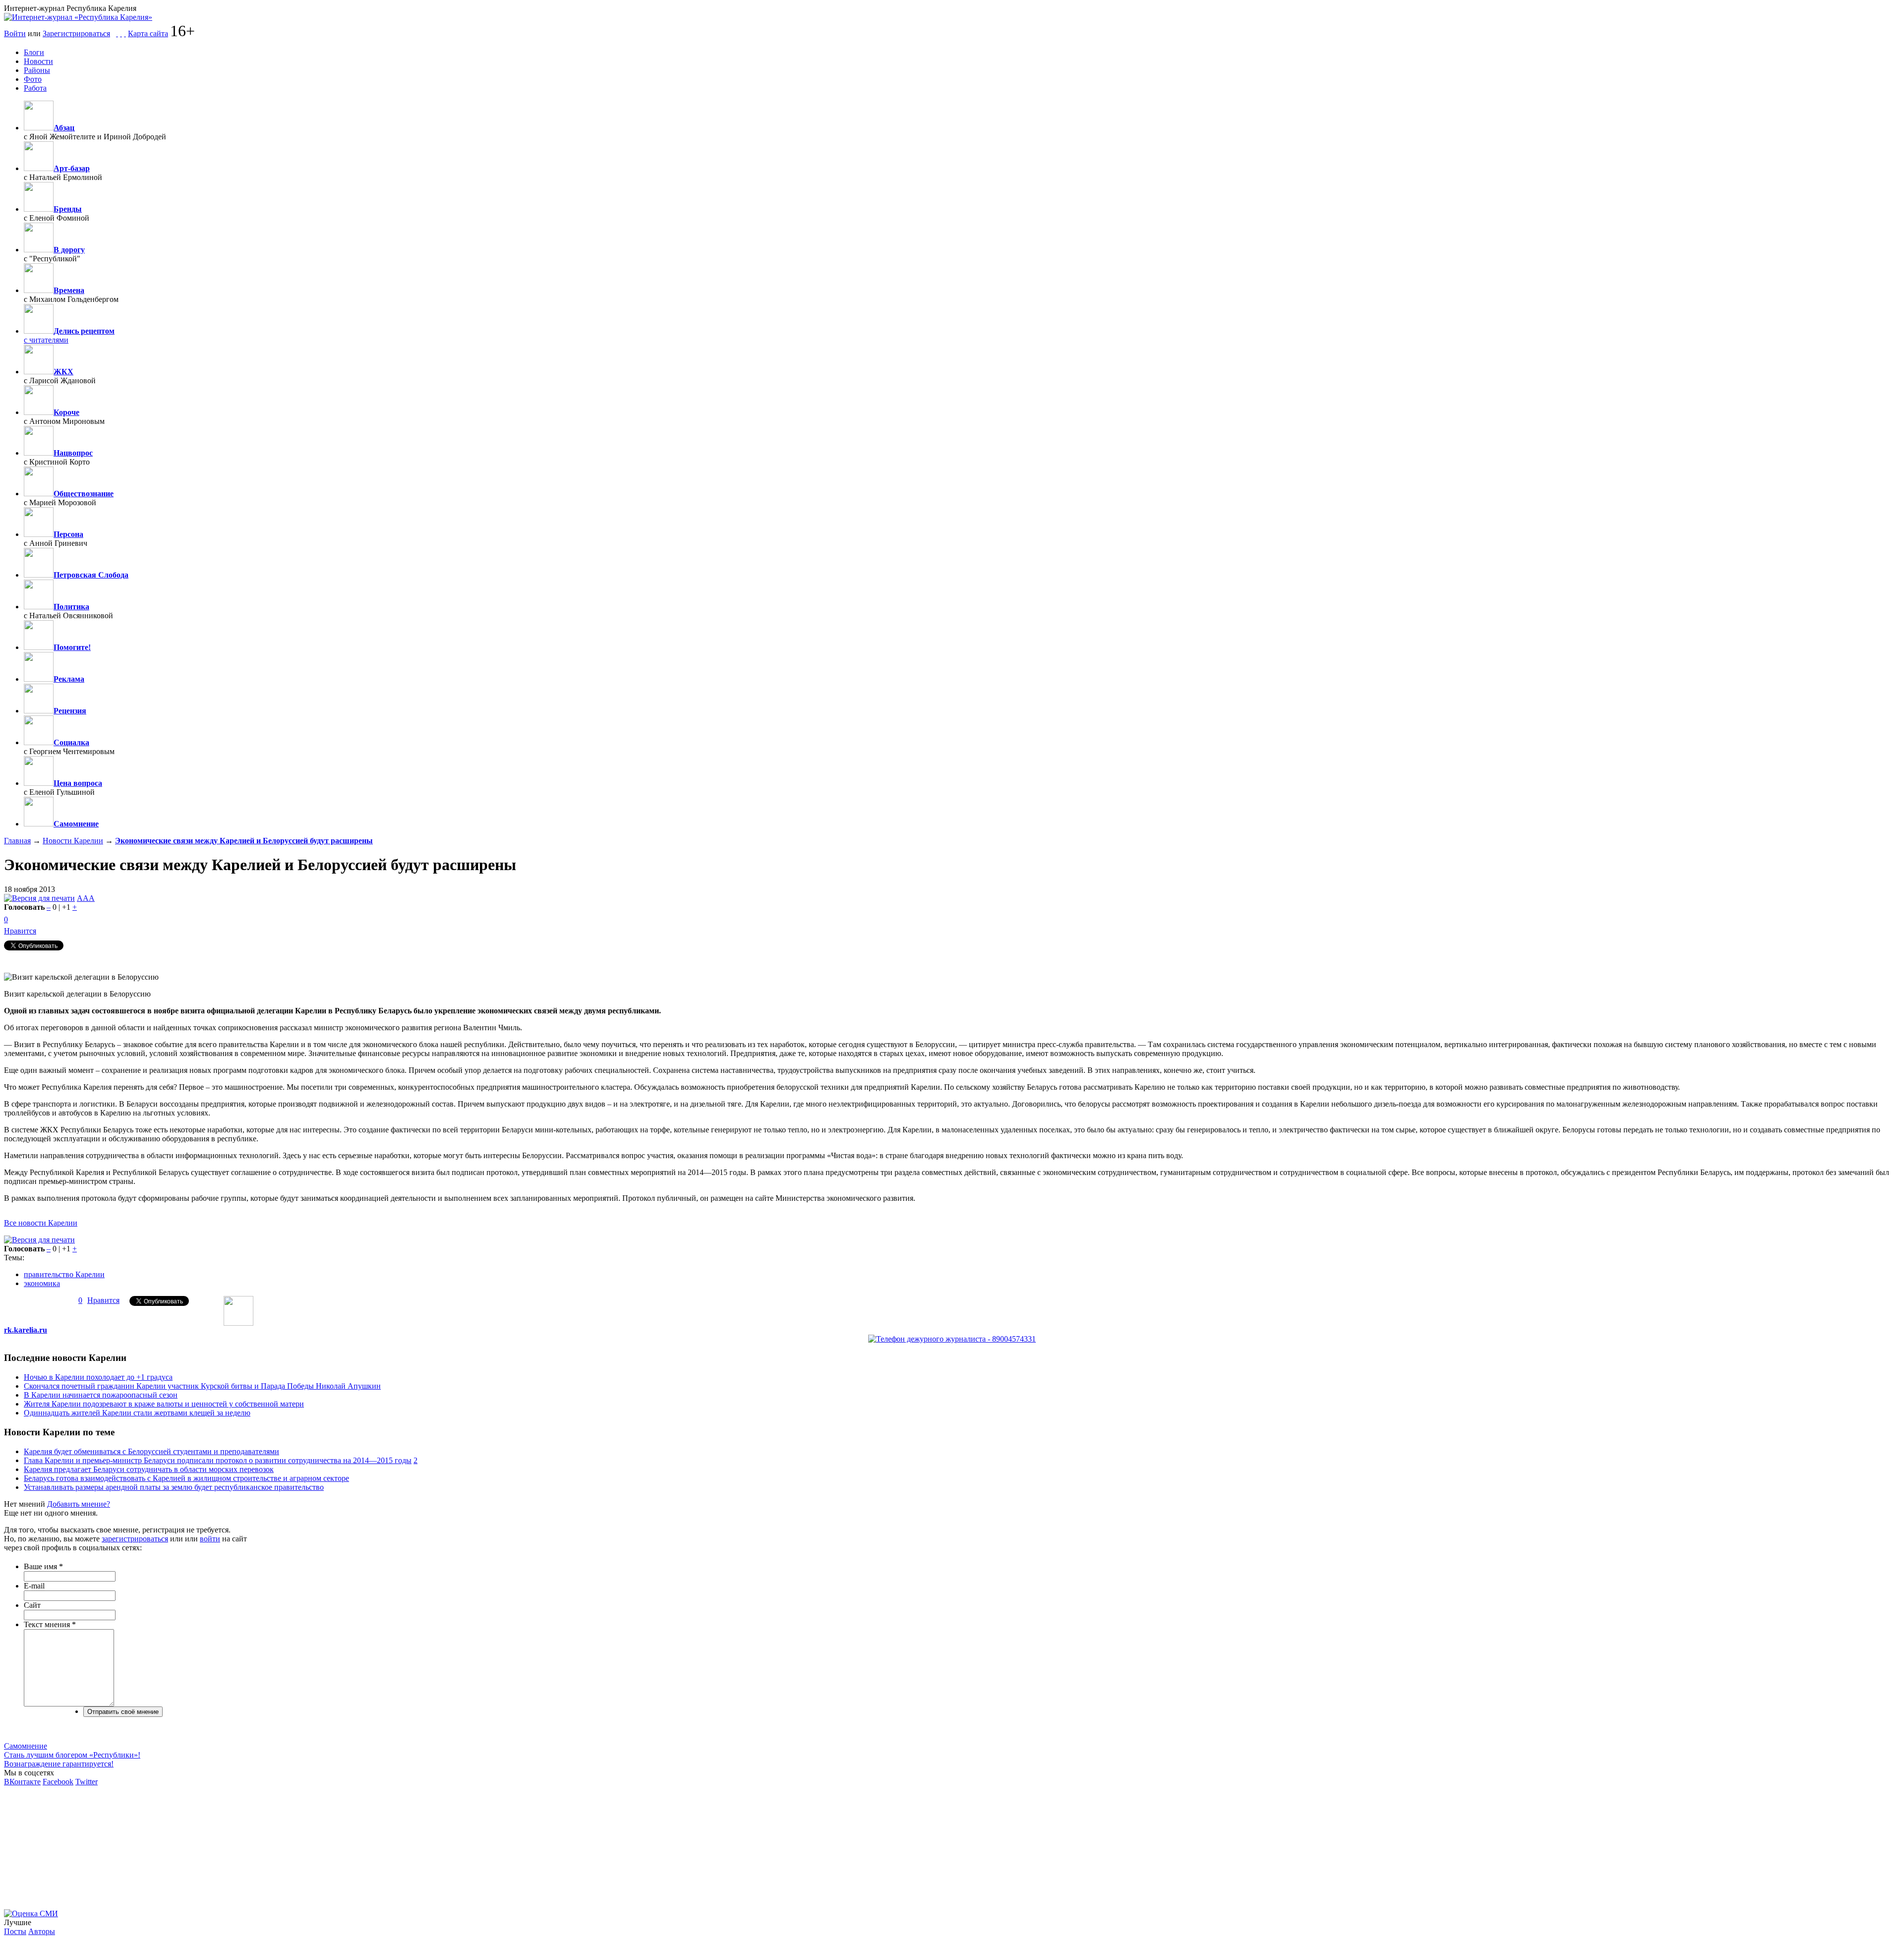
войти (210, 1539)
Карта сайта (148, 33)
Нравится (20, 931)
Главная (17, 841)
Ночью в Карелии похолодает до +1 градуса (98, 1377)
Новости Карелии (73, 841)
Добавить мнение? (79, 1504)
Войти (15, 33)
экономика (42, 1283)
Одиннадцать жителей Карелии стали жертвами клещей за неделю (137, 1413)
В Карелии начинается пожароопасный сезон (101, 1395)
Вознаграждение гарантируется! (59, 1764)
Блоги (34, 52)
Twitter (87, 1782)
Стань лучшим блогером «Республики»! (72, 1755)
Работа (35, 88)
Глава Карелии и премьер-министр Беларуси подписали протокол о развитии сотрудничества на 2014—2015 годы (218, 1460)
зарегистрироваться (135, 1539)
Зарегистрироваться (76, 33)
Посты (15, 1931)
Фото (33, 79)
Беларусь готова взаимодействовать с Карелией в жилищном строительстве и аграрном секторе (186, 1478)
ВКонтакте (22, 1782)
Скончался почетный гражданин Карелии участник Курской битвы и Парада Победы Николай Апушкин (202, 1386)
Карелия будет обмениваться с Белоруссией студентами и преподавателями (151, 1451)
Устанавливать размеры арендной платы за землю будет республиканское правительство (174, 1487)
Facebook (58, 1782)
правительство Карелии (64, 1274)
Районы (37, 70)
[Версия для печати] (39, 898)
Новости (38, 61)
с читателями (46, 340)
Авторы (42, 1931)
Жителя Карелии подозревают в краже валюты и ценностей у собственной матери (164, 1404)
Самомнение (26, 1746)
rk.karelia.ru (26, 1330)
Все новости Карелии (41, 1223)
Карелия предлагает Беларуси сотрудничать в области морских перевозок (149, 1469)
